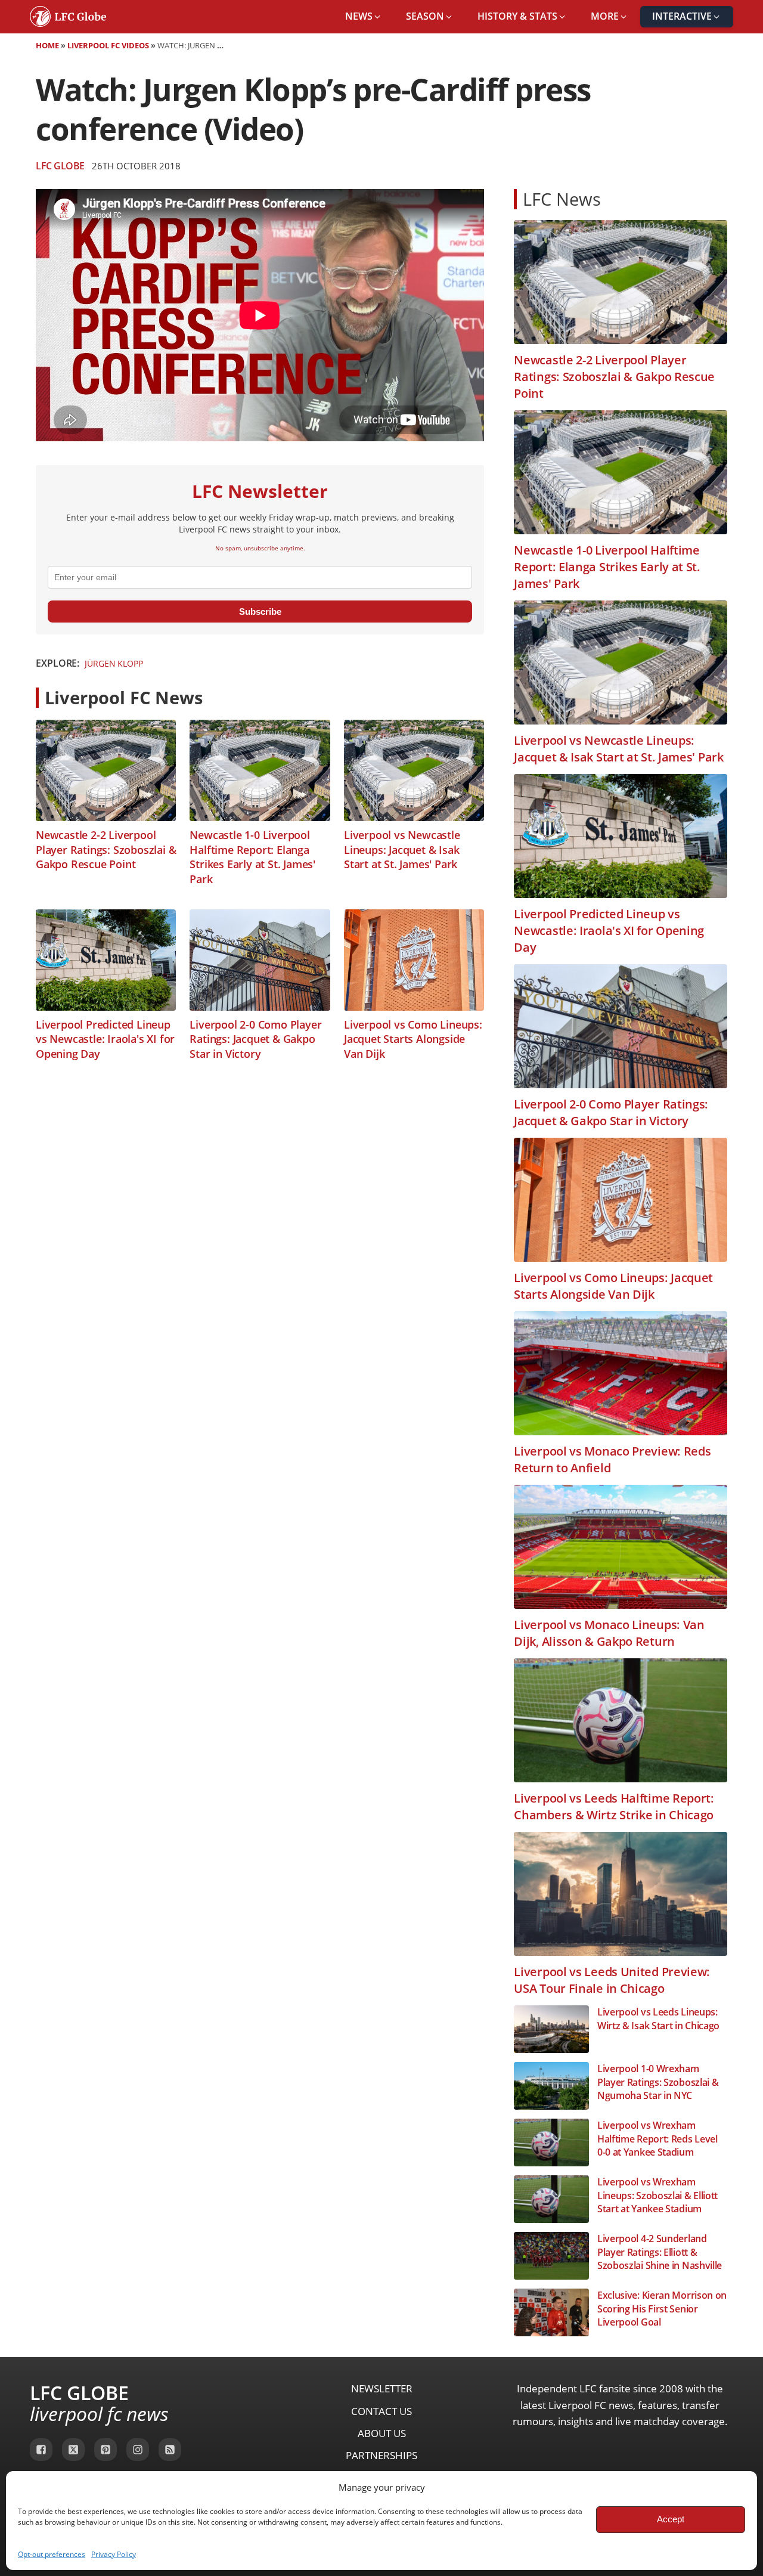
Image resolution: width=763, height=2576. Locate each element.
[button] (364, 17)
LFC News (562, 199)
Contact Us (381, 2411)
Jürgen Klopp (114, 663)
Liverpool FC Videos (108, 45)
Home (47, 45)
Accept (671, 2519)
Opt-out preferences (52, 2554)
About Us (382, 2433)
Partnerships (381, 2455)
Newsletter (382, 2388)
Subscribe (260, 612)
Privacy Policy (114, 2554)
